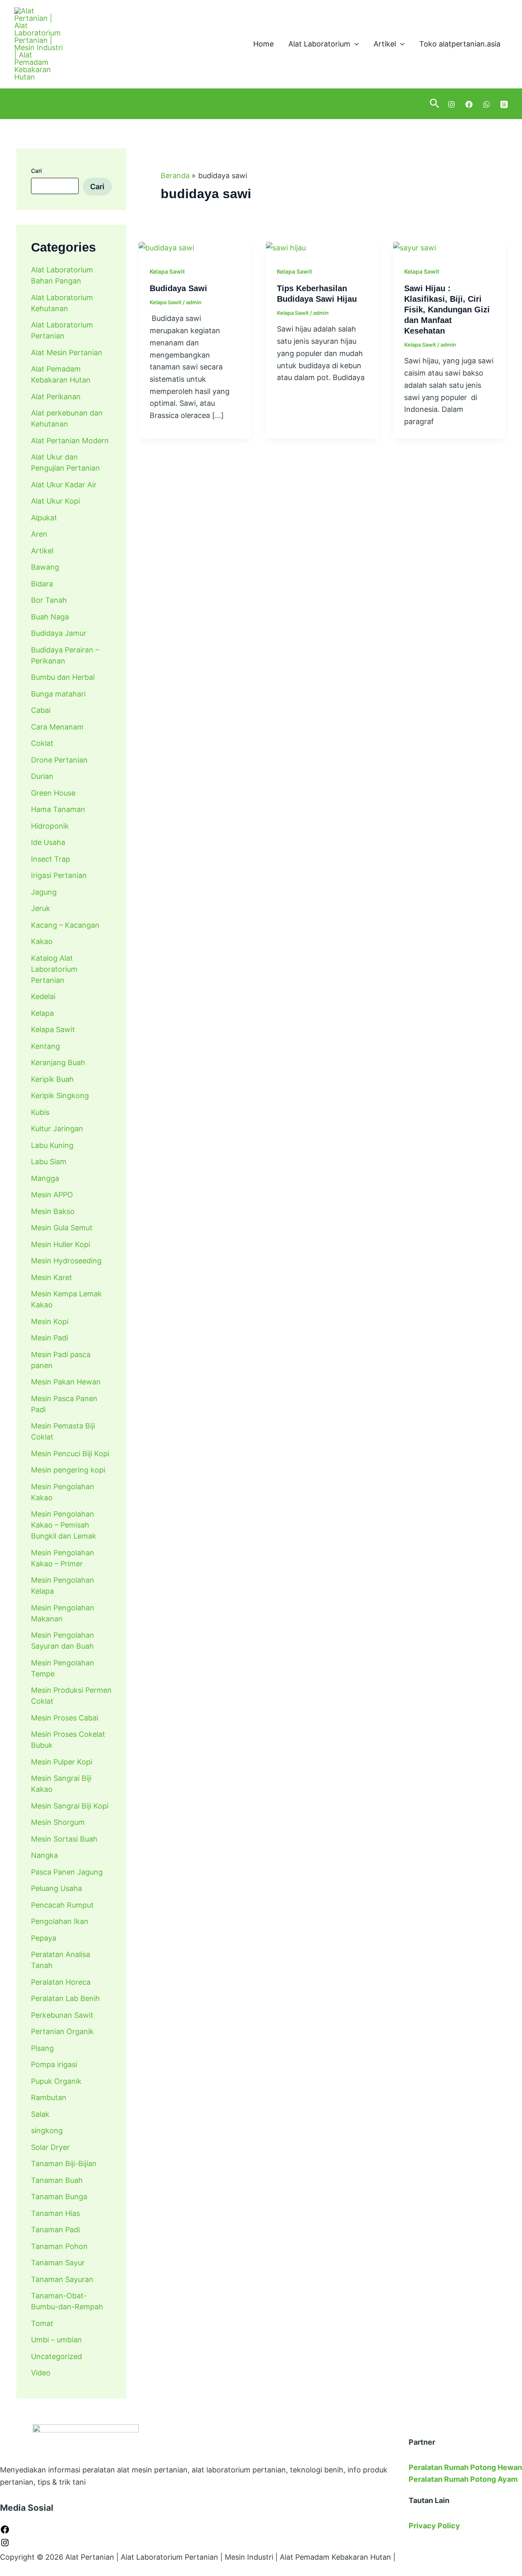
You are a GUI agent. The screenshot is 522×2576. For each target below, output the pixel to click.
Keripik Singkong (60, 1096)
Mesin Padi (50, 1338)
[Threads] (504, 104)
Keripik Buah (52, 1079)
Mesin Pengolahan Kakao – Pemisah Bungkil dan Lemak (64, 1525)
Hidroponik (50, 826)
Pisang (42, 2048)
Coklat (42, 743)
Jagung (44, 892)
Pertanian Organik (62, 2031)
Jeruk (41, 908)
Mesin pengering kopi (68, 1470)
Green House (53, 793)
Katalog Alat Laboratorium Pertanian (54, 969)
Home (263, 44)
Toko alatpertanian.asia (460, 44)
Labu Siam (49, 1162)
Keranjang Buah (58, 1062)
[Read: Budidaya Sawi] (166, 247)
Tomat (42, 2323)
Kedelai (43, 996)
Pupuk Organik (56, 2081)
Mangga (45, 1178)
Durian (42, 776)
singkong (47, 2130)
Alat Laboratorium (319, 44)
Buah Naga (50, 617)
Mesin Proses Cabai (65, 1718)
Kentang (45, 1046)
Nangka (44, 1855)
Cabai (41, 710)
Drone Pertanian (59, 760)
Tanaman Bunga (59, 2197)
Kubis (40, 1112)
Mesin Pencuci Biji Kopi (70, 1454)
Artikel (385, 44)
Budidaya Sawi (178, 288)
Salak (40, 2114)
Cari (36, 171)
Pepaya (44, 1938)
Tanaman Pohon (59, 2246)
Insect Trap (51, 859)
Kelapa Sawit (53, 1029)
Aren (39, 534)
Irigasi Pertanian (59, 875)
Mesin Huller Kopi (61, 1244)
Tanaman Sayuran (62, 2279)
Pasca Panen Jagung (67, 1872)
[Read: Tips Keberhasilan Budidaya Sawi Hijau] (286, 247)
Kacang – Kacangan (65, 925)
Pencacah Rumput (62, 1905)
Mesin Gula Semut (62, 1228)
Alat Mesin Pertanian (67, 353)
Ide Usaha (48, 842)
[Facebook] (469, 104)
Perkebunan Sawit (62, 2015)
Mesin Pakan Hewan (66, 1382)
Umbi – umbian (56, 2340)
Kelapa (42, 1013)
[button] (355, 44)
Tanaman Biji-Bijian (64, 2164)
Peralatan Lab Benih (65, 1998)
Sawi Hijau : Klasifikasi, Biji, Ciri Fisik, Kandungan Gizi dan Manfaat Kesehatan (447, 310)
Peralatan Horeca (61, 1982)
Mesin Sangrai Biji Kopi (70, 1806)
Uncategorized (56, 2356)
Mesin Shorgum (58, 1822)
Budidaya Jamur (59, 633)
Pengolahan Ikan (60, 1921)
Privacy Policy (434, 2526)
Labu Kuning (52, 1145)
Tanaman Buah (57, 2180)
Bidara (42, 584)
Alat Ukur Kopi (55, 501)
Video (41, 2373)
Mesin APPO (52, 1195)
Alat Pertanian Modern (70, 441)
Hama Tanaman (58, 809)
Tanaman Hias (55, 2213)
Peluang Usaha (56, 1888)
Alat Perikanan (56, 397)
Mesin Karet (52, 1277)
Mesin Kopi (50, 1321)
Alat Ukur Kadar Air (64, 485)
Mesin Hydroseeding (66, 1261)
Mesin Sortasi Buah (64, 1839)
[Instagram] (451, 104)
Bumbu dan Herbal (63, 677)
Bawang (45, 567)
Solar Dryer (50, 2147)
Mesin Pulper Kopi (62, 1762)
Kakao (42, 941)
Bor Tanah (49, 600)
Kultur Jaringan (57, 1129)
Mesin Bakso (53, 1211)
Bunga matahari (58, 694)
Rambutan (49, 2097)
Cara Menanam (57, 727)
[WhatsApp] (487, 104)
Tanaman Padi (55, 2230)
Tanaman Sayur (58, 2263)
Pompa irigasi (54, 2064)
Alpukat (44, 518)
